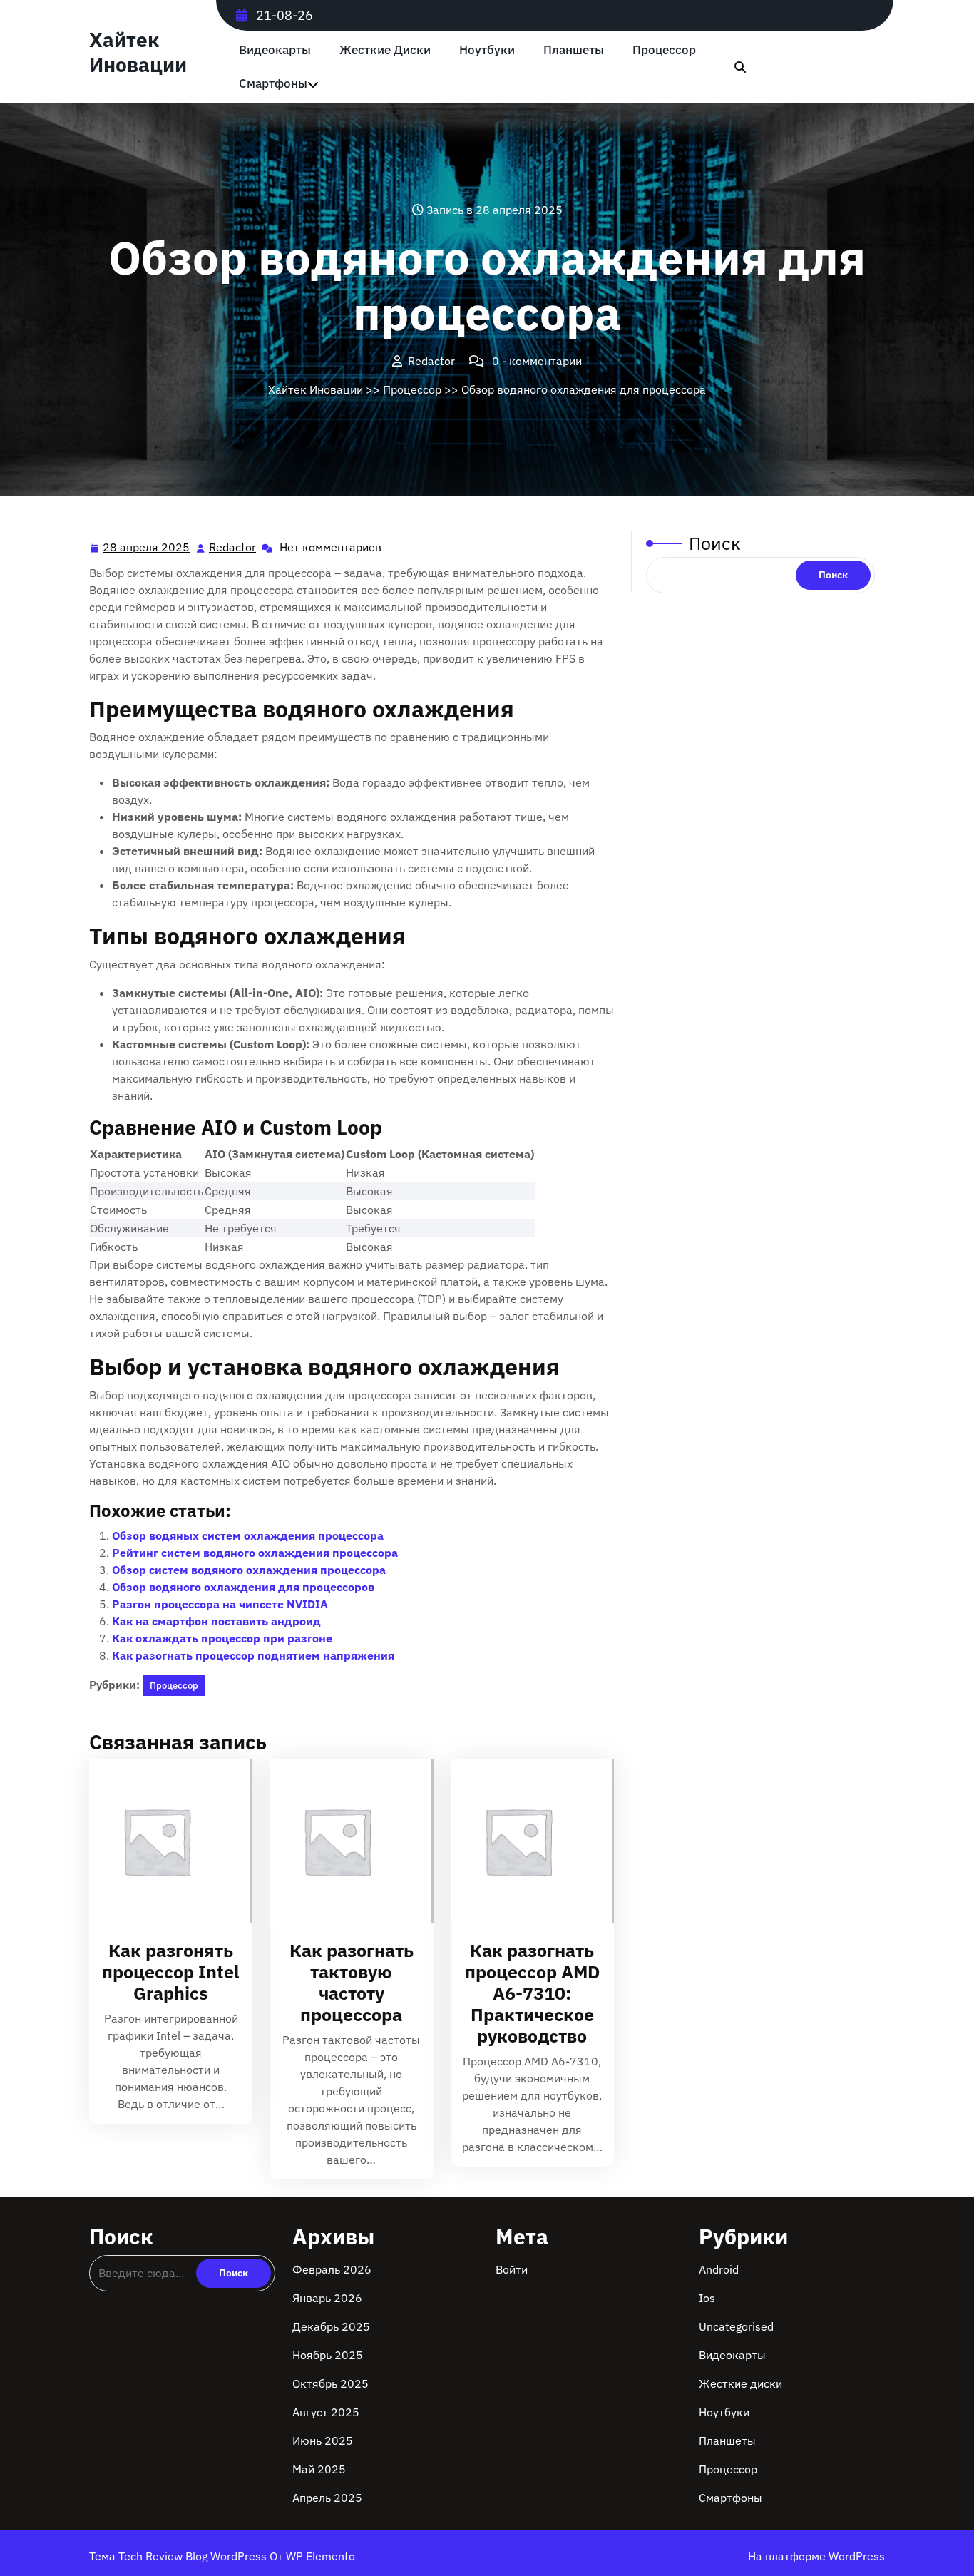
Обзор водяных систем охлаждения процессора (248, 1535)
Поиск (715, 543)
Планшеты (574, 50)
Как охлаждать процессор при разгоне (222, 1638)
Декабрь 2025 (331, 2326)
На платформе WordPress (816, 2556)
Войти (512, 2269)
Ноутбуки (487, 50)
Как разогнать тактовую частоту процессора (352, 1982)
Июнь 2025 (323, 2440)
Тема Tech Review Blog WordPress (179, 2556)
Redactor (233, 547)
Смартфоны (273, 84)
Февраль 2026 (332, 2269)
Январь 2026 (327, 2298)
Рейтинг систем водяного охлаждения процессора (255, 1553)
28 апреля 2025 (147, 548)
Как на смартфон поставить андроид (216, 1621)
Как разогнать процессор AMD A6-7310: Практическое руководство (532, 1993)
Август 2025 (326, 2412)
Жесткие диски (385, 50)
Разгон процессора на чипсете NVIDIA (220, 1604)
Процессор (664, 50)
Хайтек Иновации (138, 52)
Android (719, 2269)
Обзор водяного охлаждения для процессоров (243, 1587)
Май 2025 (319, 2469)
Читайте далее (165, 1842)
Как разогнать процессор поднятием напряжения (253, 1655)
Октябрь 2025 (330, 2383)
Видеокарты (275, 50)
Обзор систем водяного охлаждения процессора (249, 1570)
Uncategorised (736, 2326)
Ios (707, 2298)
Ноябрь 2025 (328, 2355)
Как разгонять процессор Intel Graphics (171, 1972)
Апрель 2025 (327, 2498)
